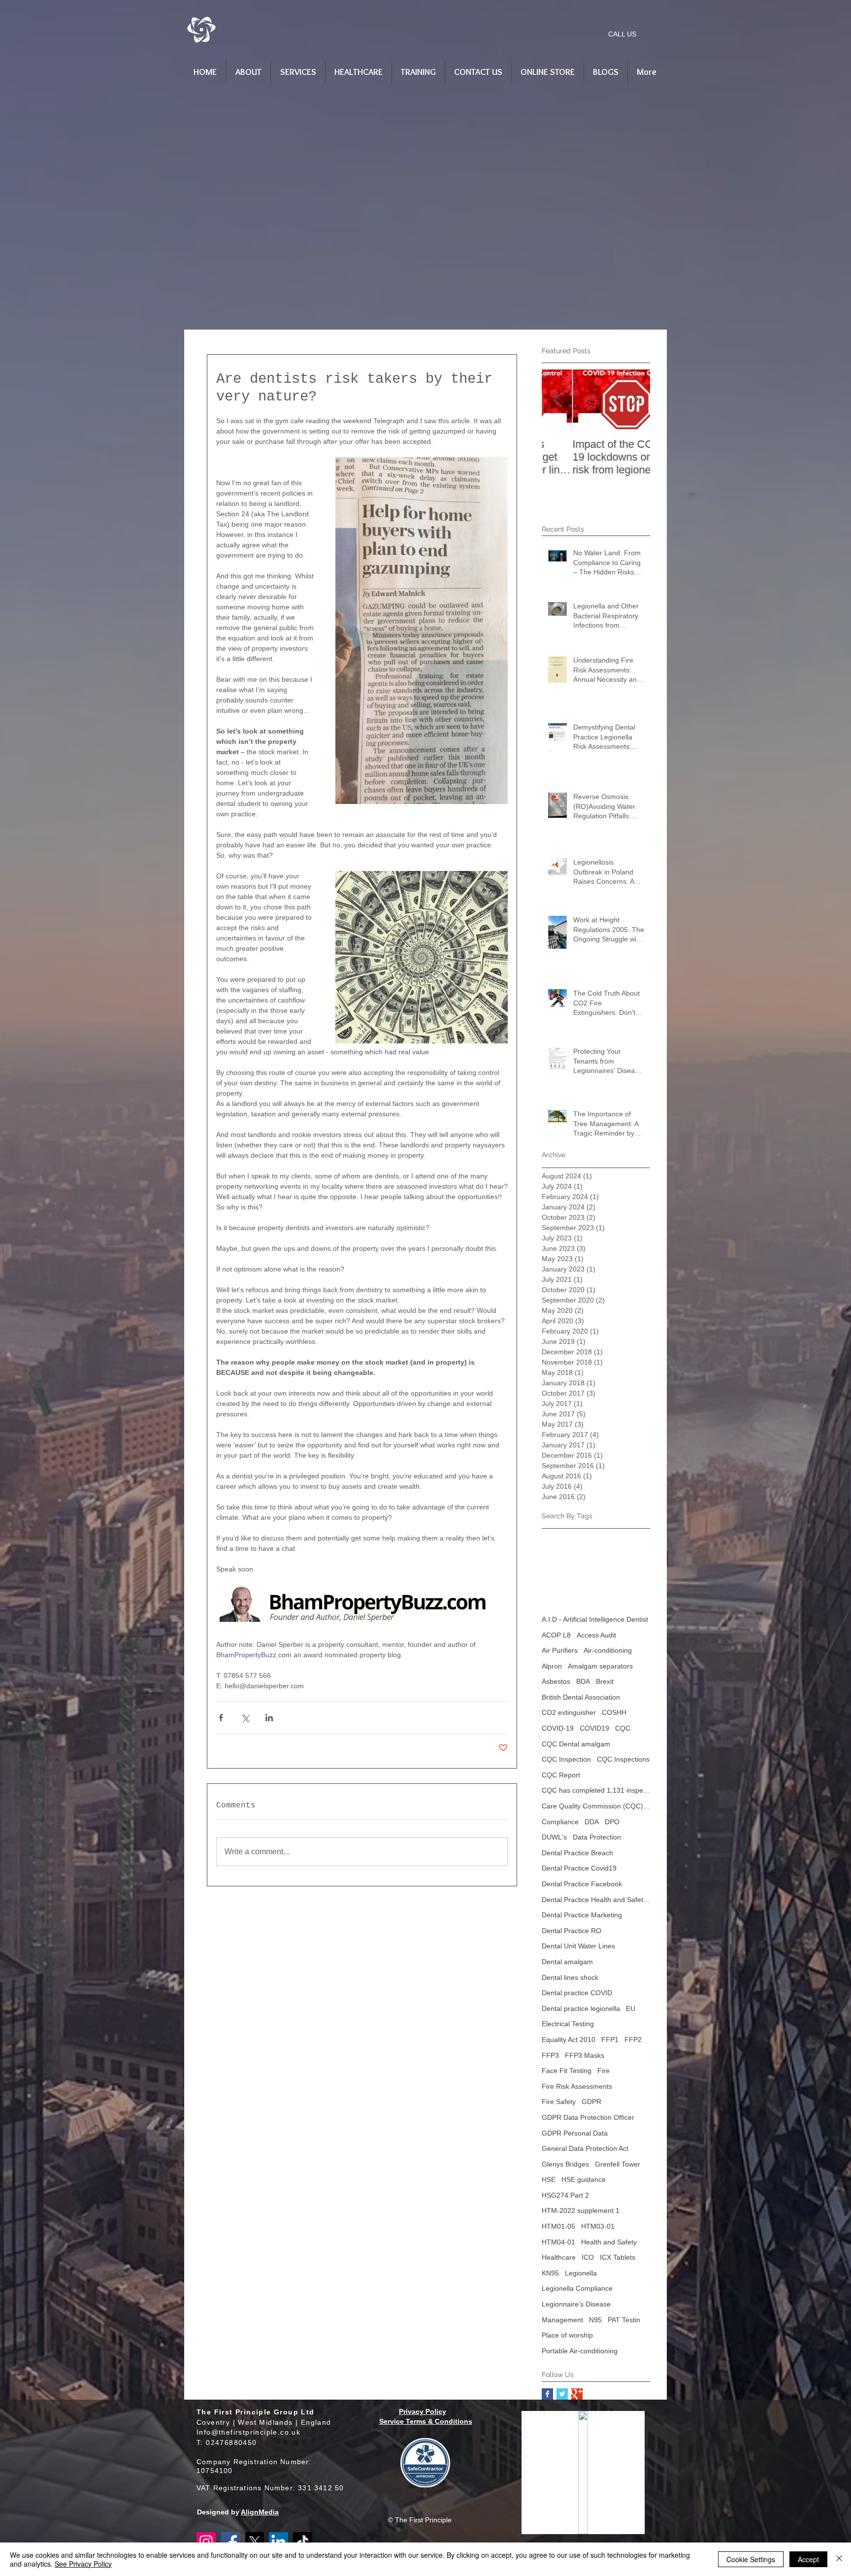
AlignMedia (260, 2512)
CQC (623, 1728)
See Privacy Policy (83, 2564)
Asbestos (556, 1681)
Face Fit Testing (567, 2071)
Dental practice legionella (581, 2008)
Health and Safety (609, 2242)
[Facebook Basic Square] (547, 2394)
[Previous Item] (557, 400)
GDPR (591, 2102)
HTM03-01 (598, 2226)
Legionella (581, 2273)
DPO (612, 1822)
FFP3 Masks (585, 2055)
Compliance (560, 1822)
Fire (604, 2071)
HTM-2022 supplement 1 (581, 2210)
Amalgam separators (600, 1666)
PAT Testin (624, 2320)
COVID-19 (558, 1728)
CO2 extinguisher (569, 1712)
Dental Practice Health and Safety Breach (596, 1900)
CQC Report (561, 1775)
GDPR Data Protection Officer (588, 2117)
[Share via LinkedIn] (269, 1718)
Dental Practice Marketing (582, 1915)
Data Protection (597, 1837)
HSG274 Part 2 (565, 2195)
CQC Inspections (623, 1759)
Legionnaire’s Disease (576, 2304)
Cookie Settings (751, 2559)
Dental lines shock (570, 1977)
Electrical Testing (568, 2024)
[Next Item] (634, 400)
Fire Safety (559, 2102)
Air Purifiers (560, 1650)
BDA (583, 1681)
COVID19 (594, 1728)
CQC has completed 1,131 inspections (596, 1790)
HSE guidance (584, 2179)
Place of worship (567, 2335)
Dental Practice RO (572, 1931)
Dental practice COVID (577, 1993)
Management (562, 2320)
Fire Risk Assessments (577, 2086)
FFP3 (550, 2055)
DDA (592, 1822)
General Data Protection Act (585, 2148)
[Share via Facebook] (221, 1718)
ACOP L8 (556, 1635)
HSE (549, 2179)
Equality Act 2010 (569, 2040)
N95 (595, 2320)
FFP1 (610, 2040)
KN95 (550, 2273)
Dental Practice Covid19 (579, 1868)
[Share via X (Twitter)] (245, 1718)
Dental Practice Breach (577, 1853)
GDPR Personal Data (575, 2133)
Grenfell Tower (618, 2164)
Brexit (605, 1681)
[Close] (839, 2559)
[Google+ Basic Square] (577, 2394)
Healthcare (559, 2257)
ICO (588, 2257)
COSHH (614, 1712)
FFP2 (633, 2040)
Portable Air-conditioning (580, 2351)
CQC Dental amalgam (576, 1744)
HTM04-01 (558, 2242)
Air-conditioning (608, 1650)
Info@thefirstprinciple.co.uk (248, 2432)
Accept (808, 2559)
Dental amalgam (567, 1962)
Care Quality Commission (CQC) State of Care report (596, 1806)
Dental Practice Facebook (582, 1884)
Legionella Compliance (577, 2288)
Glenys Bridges (565, 2164)
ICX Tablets (618, 2257)
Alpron (552, 1666)
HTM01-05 (558, 2226)
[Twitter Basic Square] (562, 2394)
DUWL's (554, 1837)
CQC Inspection (566, 1759)
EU (631, 2008)
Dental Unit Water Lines (578, 1946)
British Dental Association (581, 1697)
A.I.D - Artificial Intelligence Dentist (595, 1619)
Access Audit (596, 1635)
